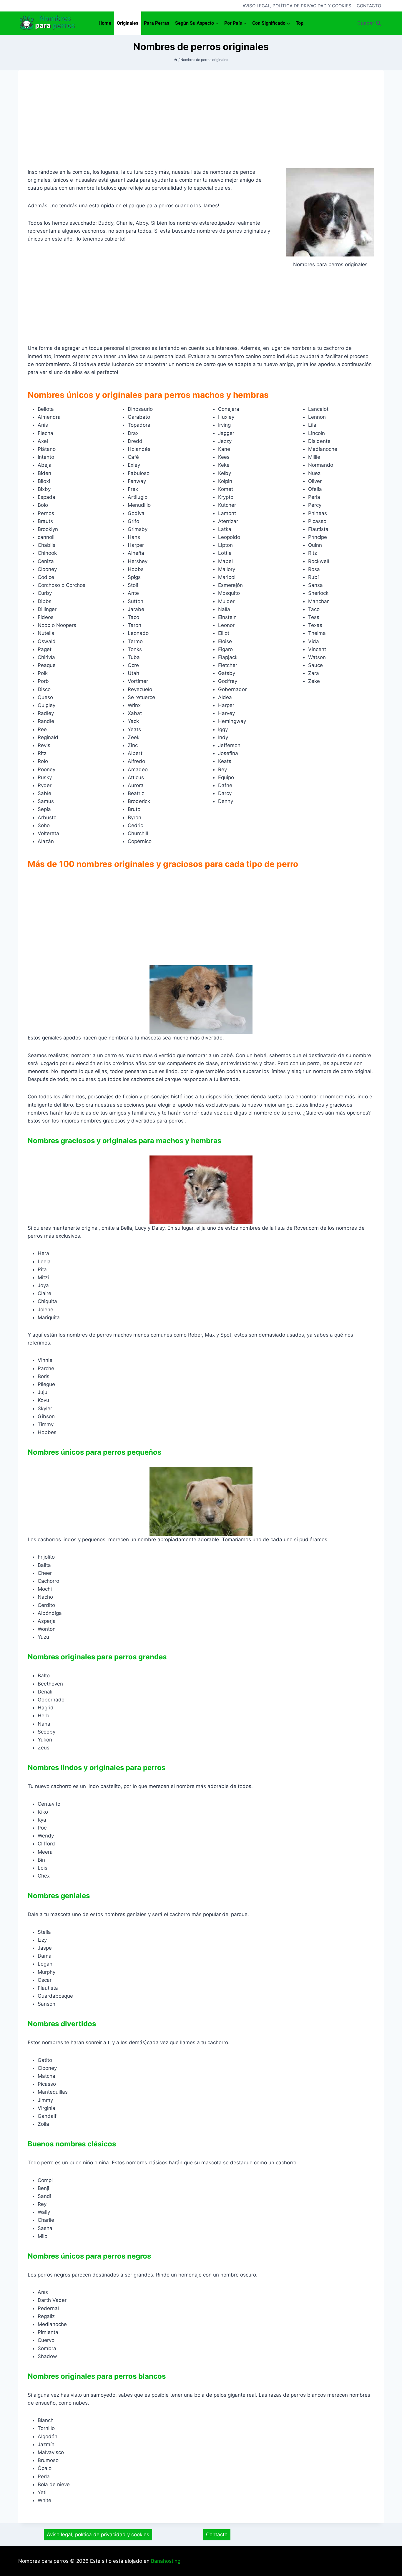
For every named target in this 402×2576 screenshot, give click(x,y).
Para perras (157, 23)
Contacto (369, 6)
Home (105, 23)
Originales (128, 23)
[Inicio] (176, 60)
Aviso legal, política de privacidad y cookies (297, 6)
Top (300, 23)
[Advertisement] (201, 124)
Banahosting (166, 2561)
